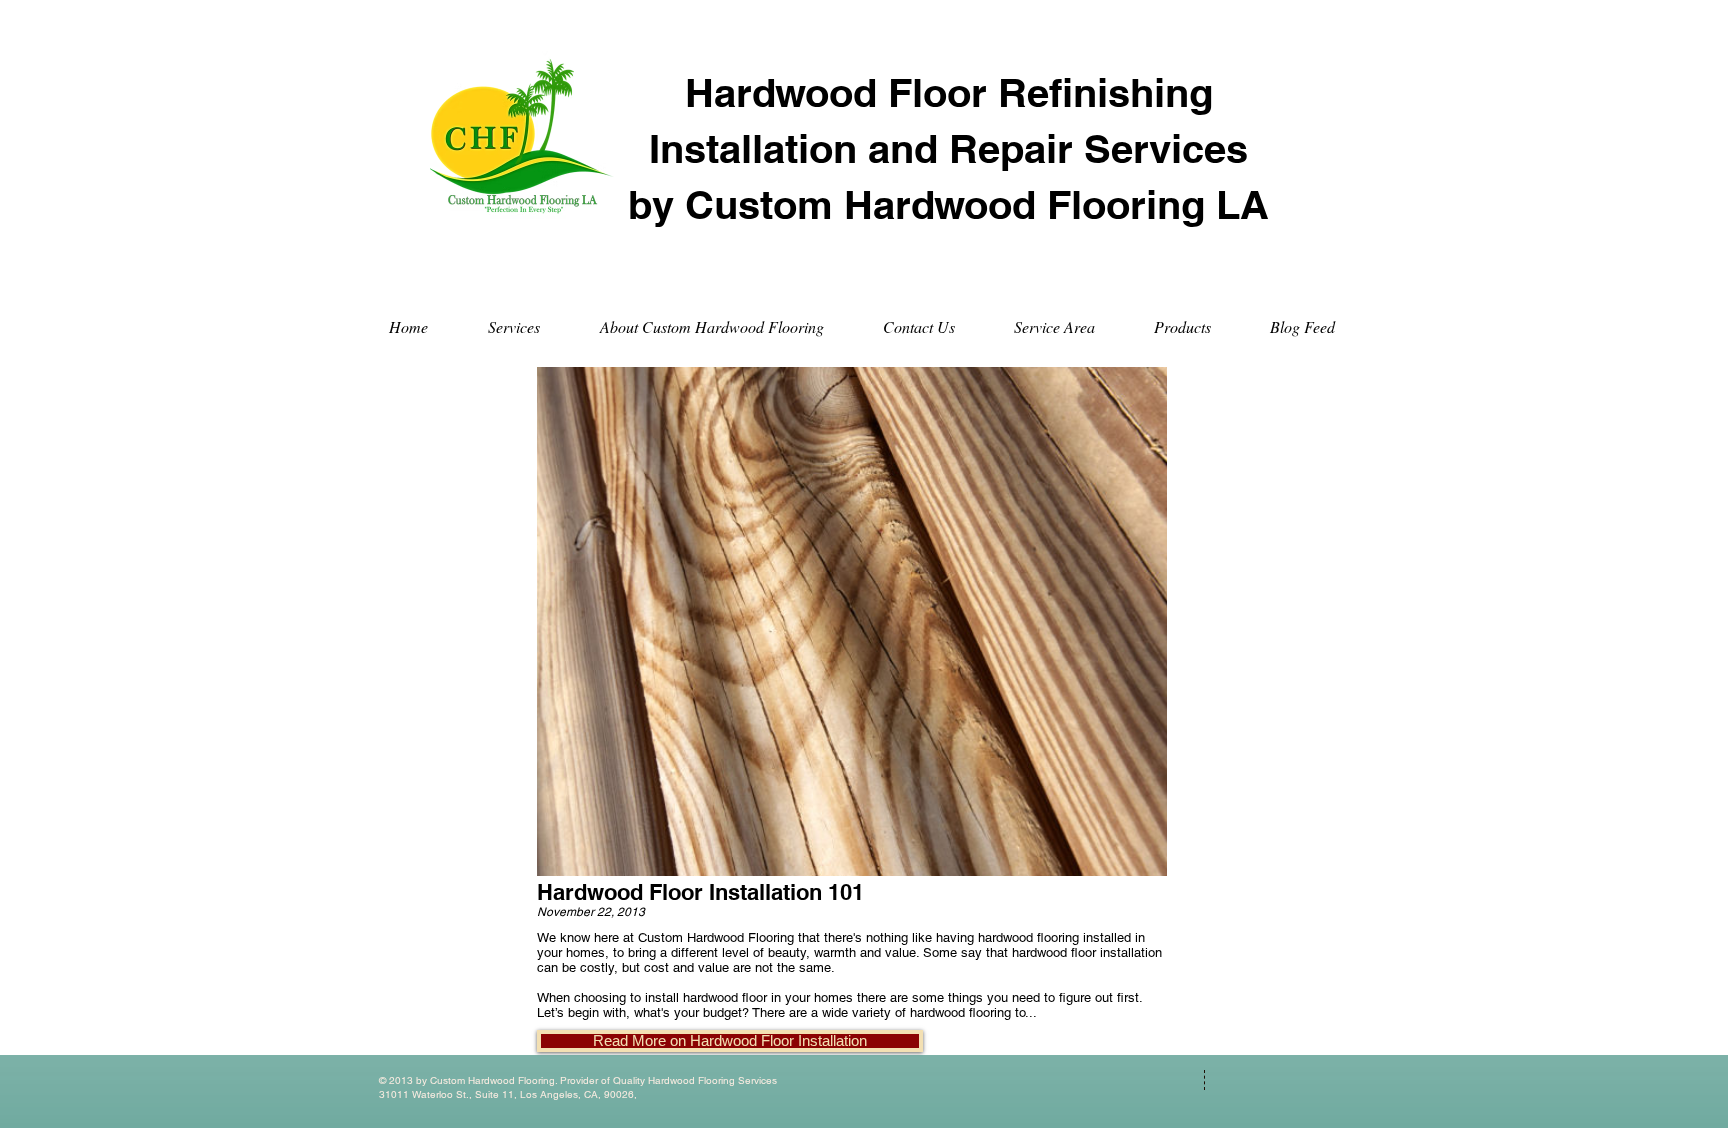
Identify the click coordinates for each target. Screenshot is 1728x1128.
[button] (730, 1041)
